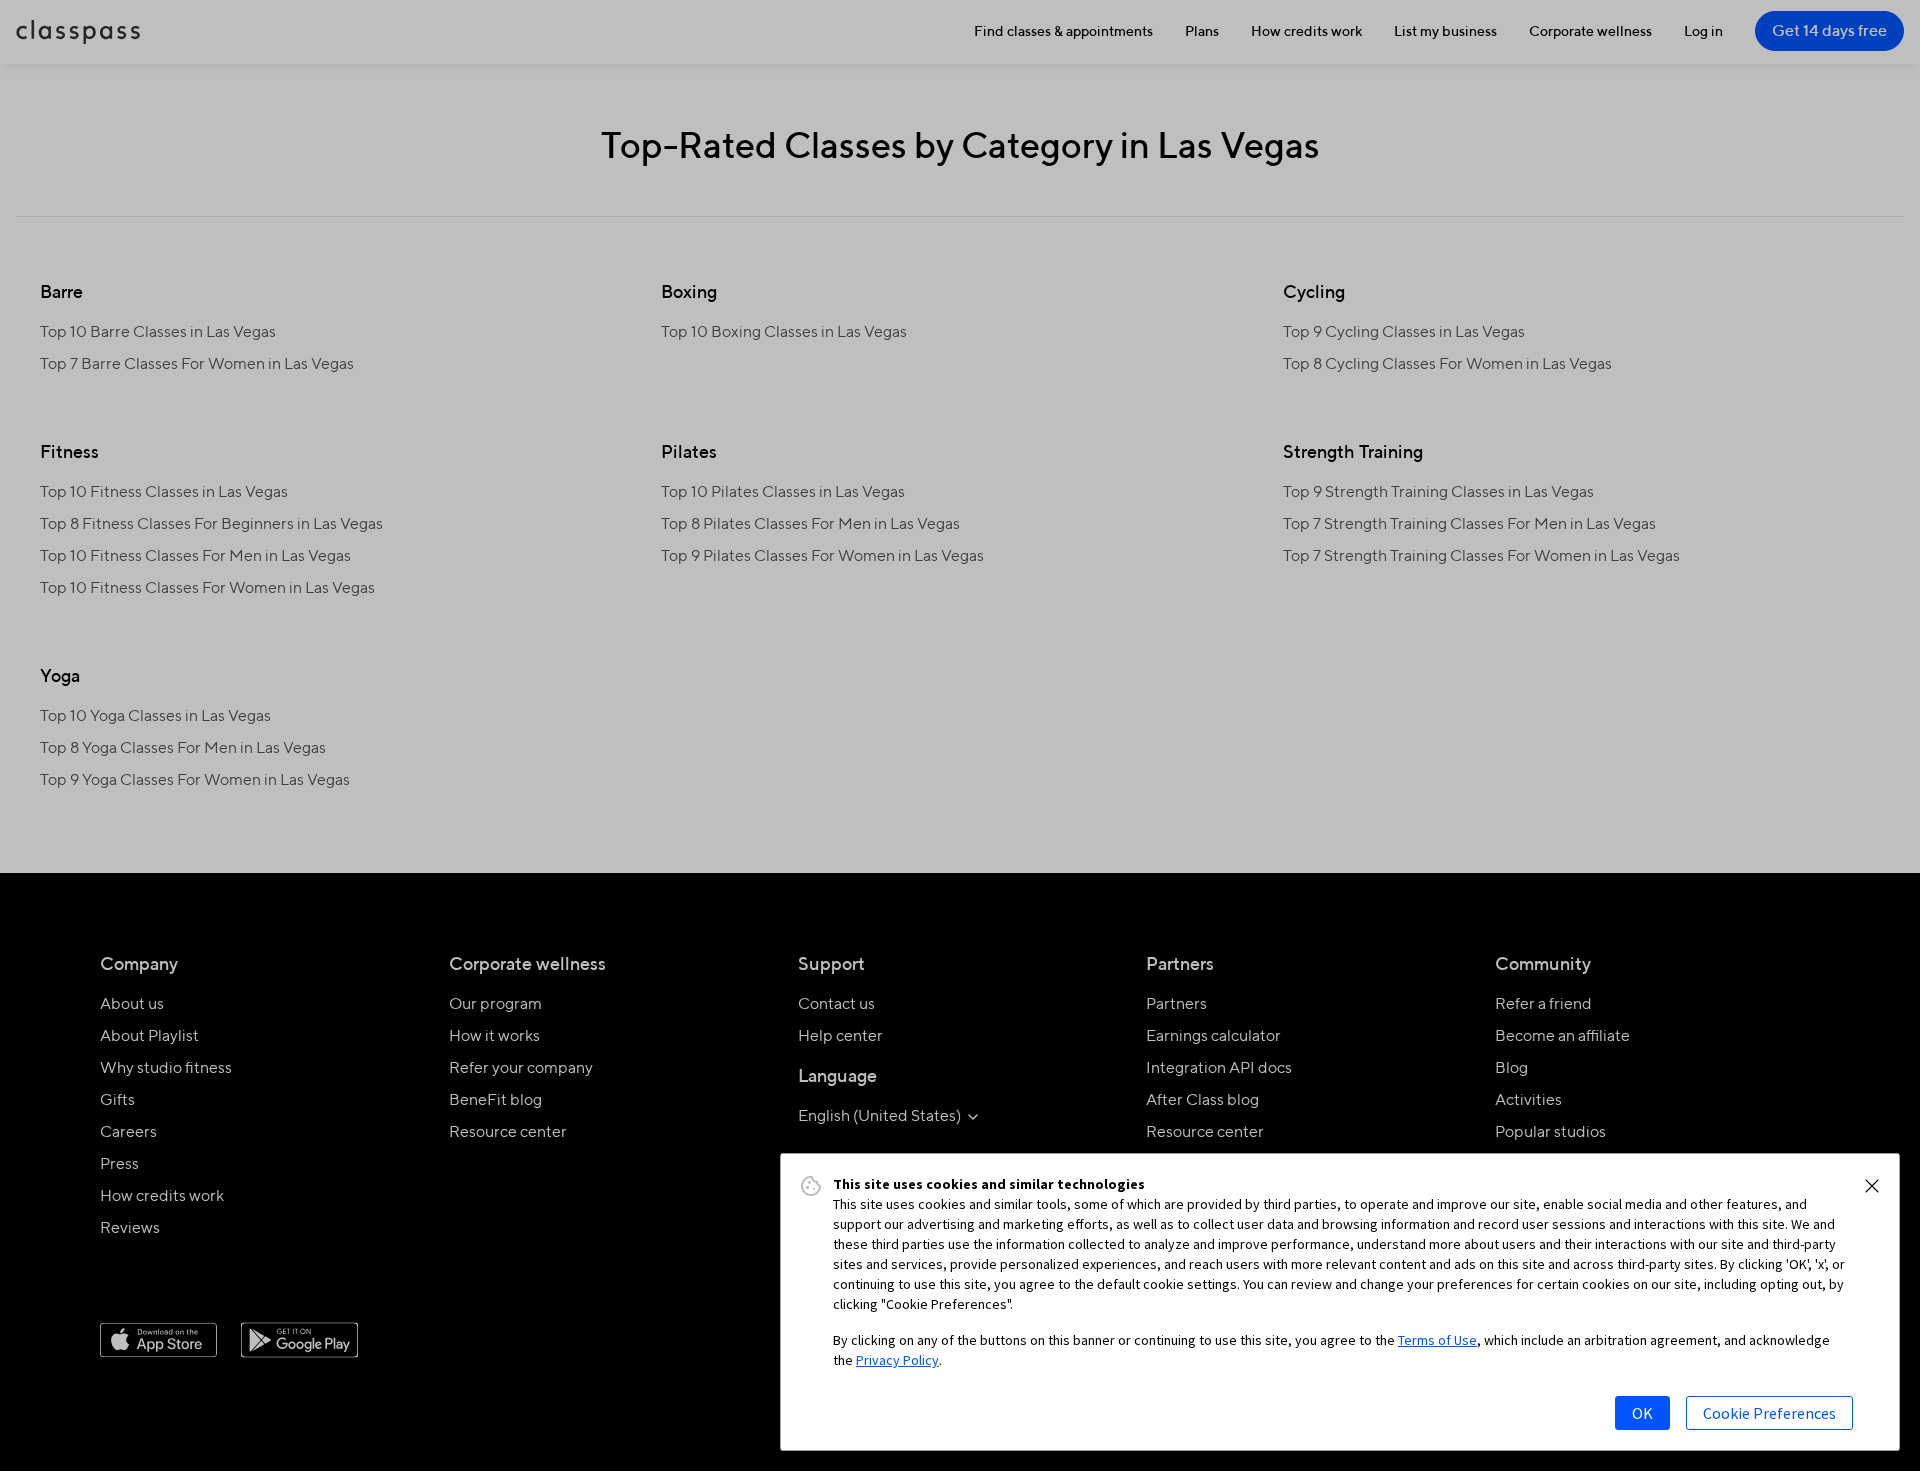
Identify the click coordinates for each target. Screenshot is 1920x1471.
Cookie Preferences (1769, 1413)
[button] (1872, 1186)
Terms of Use (1437, 1340)
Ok (1642, 1413)
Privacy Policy (897, 1360)
